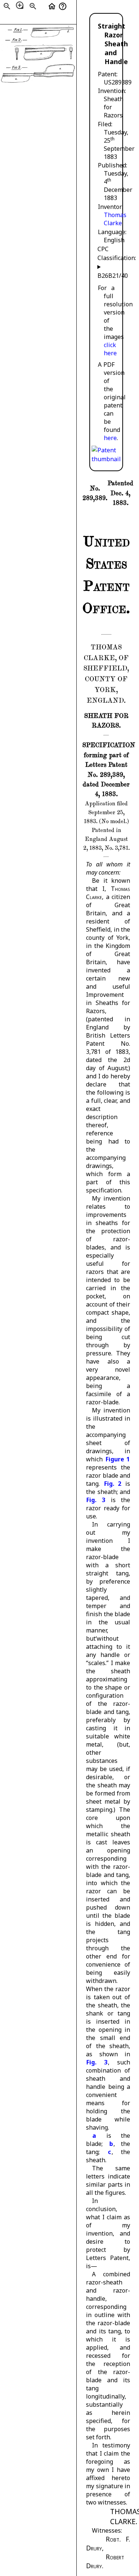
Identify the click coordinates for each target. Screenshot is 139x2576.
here (110, 438)
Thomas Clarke (115, 219)
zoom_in (33, 6)
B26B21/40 (106, 276)
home (52, 6)
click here (110, 349)
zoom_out (7, 6)
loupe (20, 5)
